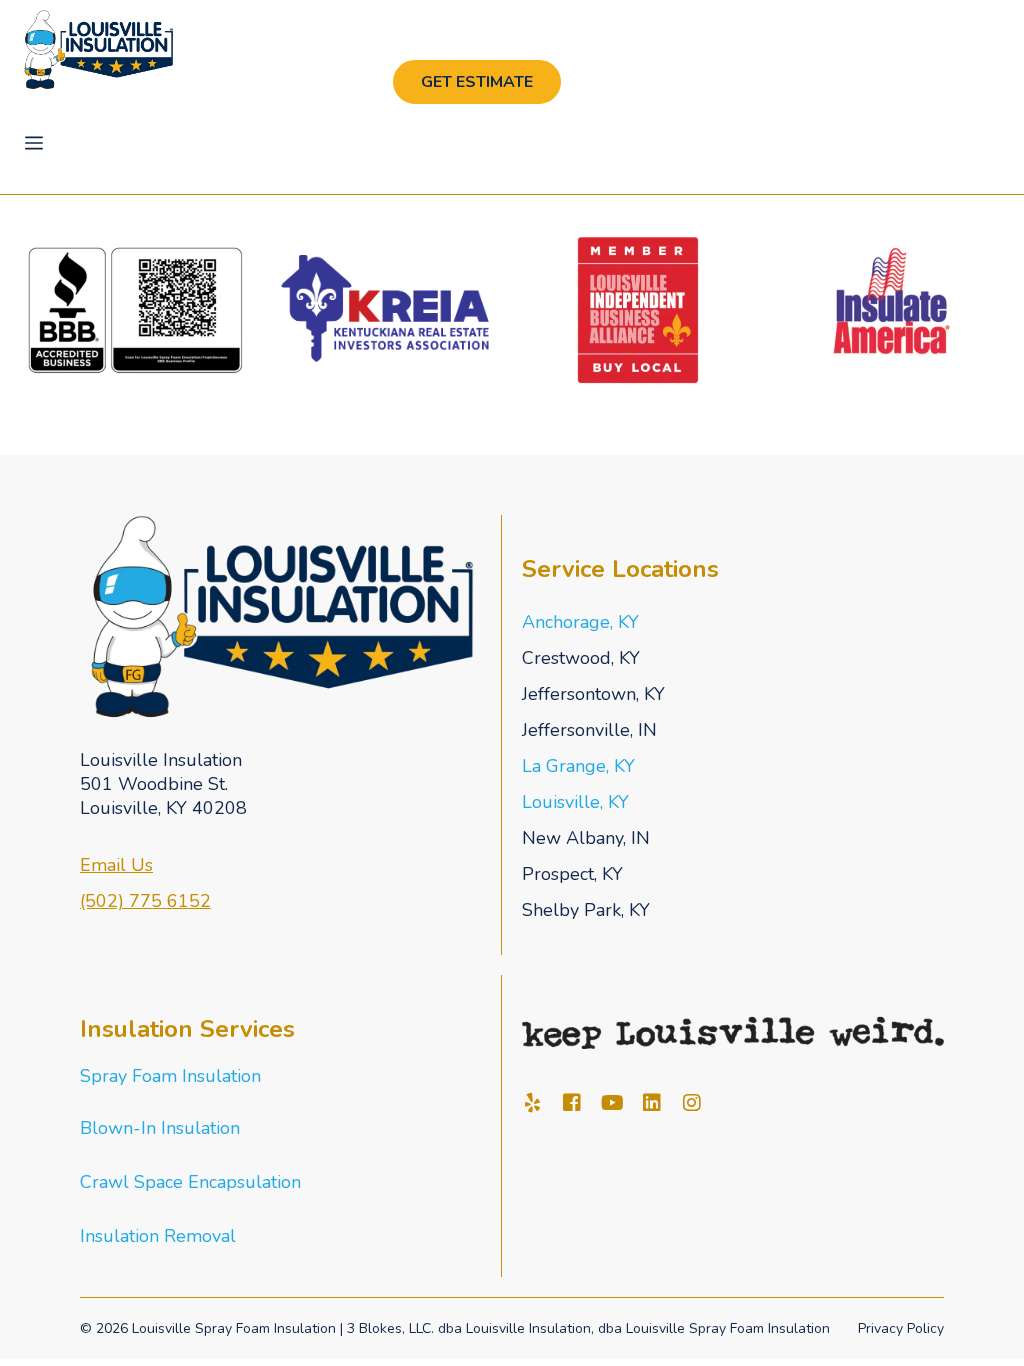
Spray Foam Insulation (170, 1076)
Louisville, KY (575, 802)
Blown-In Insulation (160, 1128)
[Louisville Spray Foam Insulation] (98, 50)
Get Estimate (477, 82)
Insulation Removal (158, 1236)
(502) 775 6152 (145, 901)
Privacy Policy (901, 1328)
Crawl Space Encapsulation (190, 1182)
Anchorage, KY (580, 622)
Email (105, 865)
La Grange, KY (578, 766)
